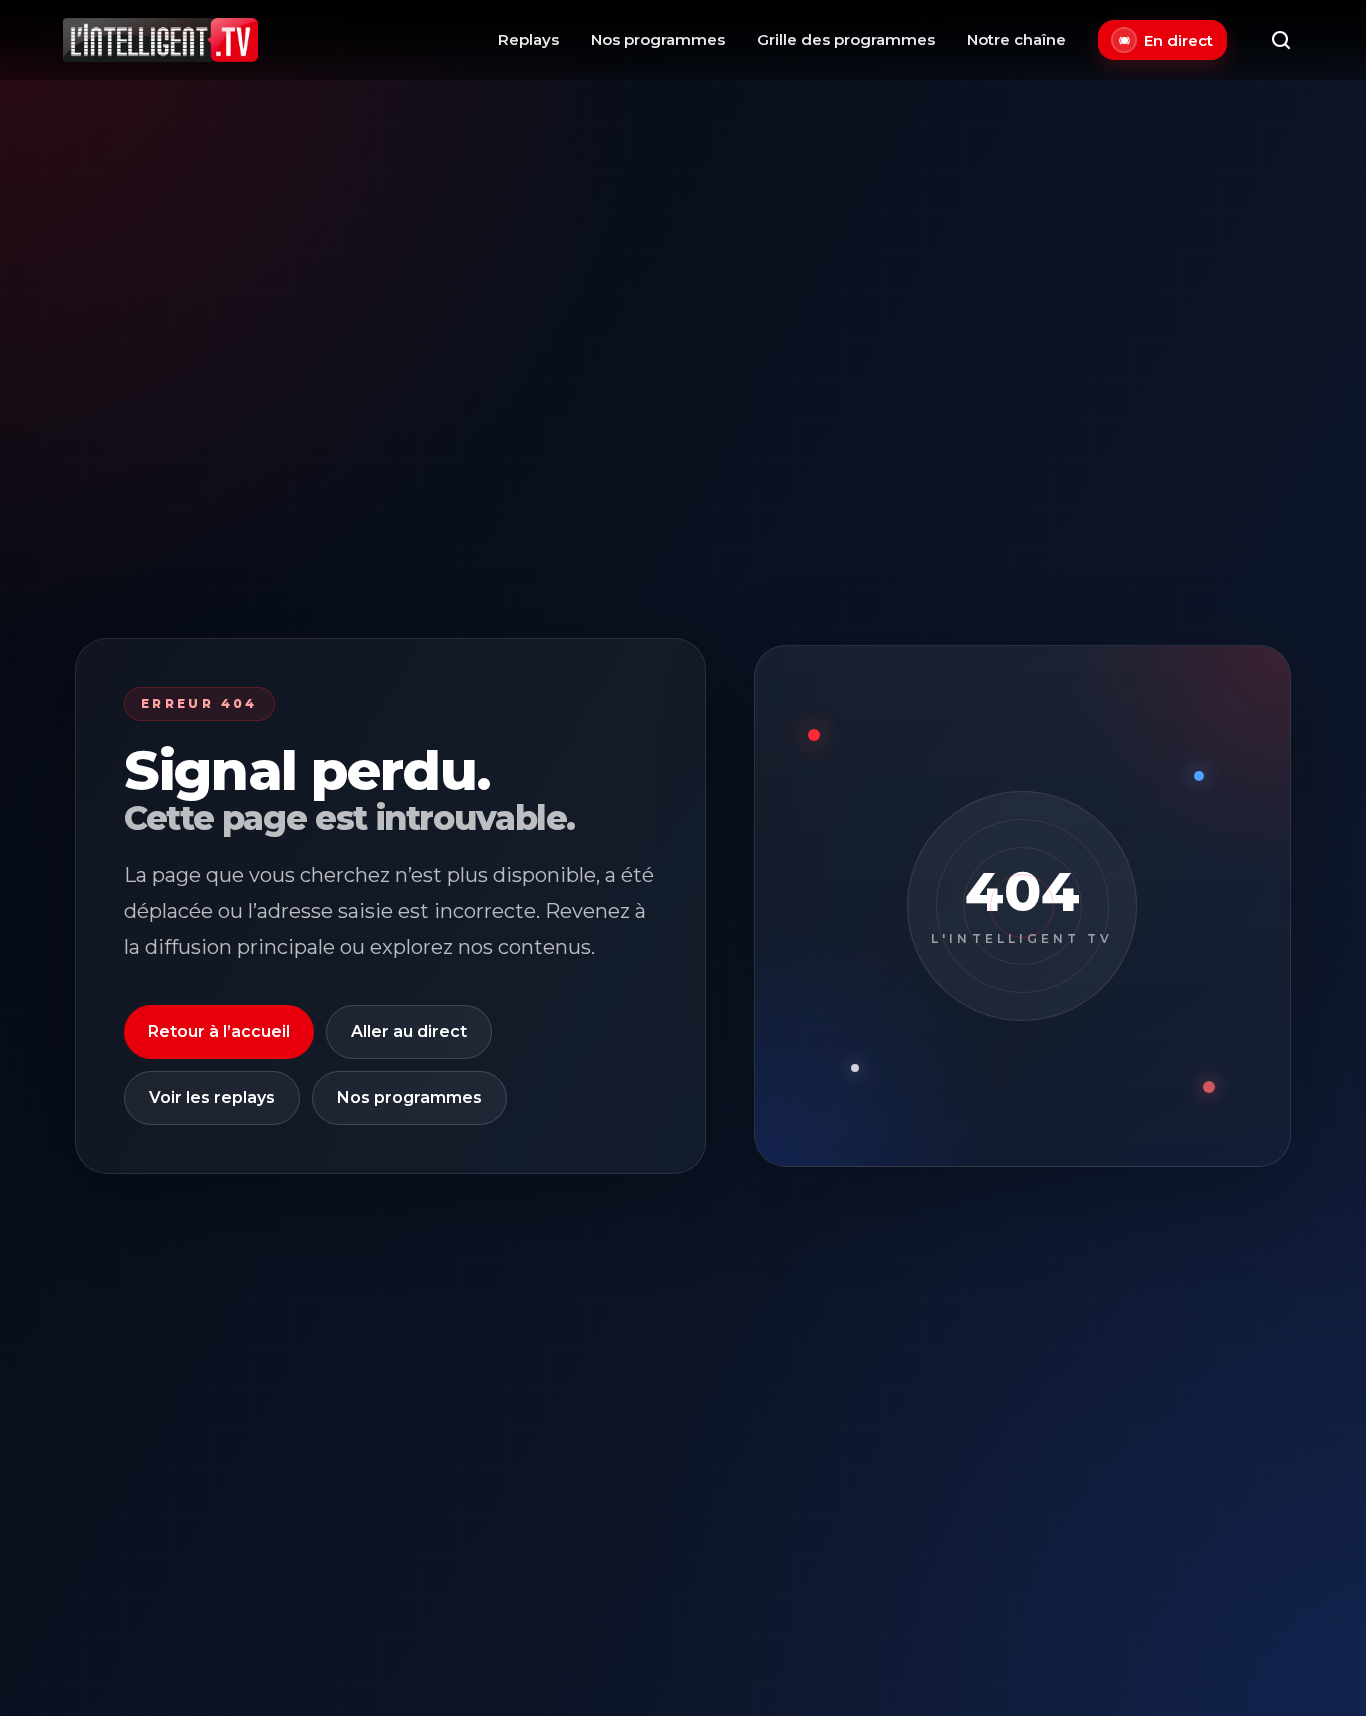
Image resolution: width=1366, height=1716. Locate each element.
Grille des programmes (846, 39)
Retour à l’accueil (219, 1031)
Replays (528, 39)
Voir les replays (212, 1097)
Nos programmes (658, 39)
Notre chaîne (1016, 39)
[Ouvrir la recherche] (1281, 40)
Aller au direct (409, 1031)
